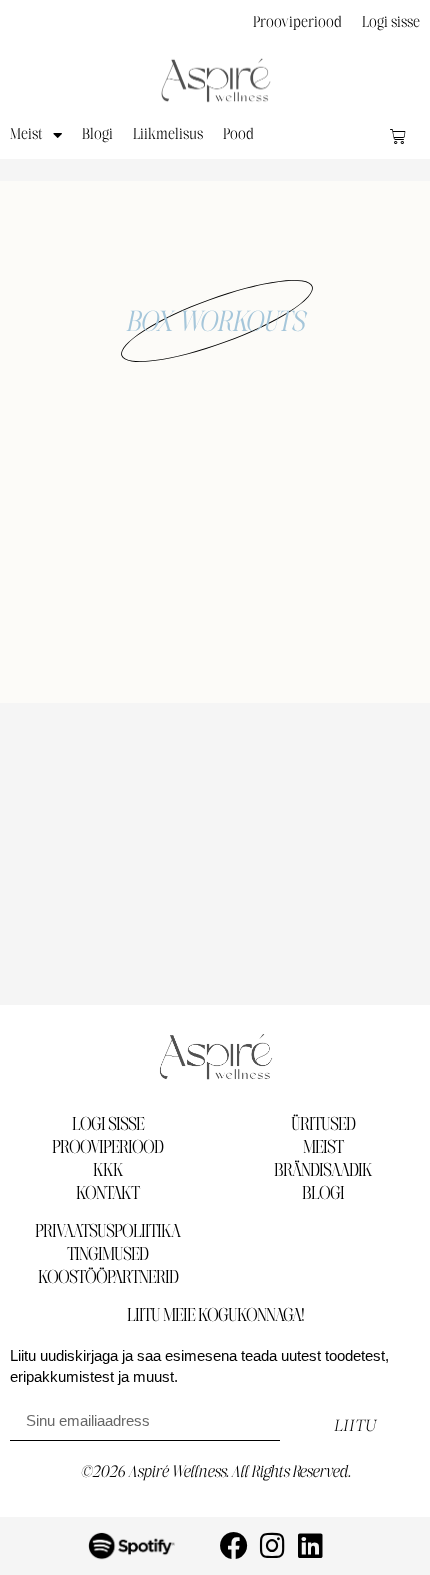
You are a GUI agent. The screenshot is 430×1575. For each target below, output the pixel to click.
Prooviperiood (297, 23)
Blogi (97, 135)
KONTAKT (107, 1194)
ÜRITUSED (323, 1125)
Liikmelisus (168, 135)
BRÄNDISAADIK (323, 1171)
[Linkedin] (310, 1546)
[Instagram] (272, 1546)
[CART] (398, 136)
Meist (26, 135)
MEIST (323, 1148)
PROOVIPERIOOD (107, 1148)
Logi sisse (391, 23)
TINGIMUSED (107, 1255)
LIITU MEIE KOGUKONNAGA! (215, 1316)
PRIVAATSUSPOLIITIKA (107, 1232)
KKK (108, 1171)
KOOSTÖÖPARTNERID (108, 1278)
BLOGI (323, 1194)
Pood (238, 135)
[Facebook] (234, 1546)
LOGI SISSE (108, 1125)
